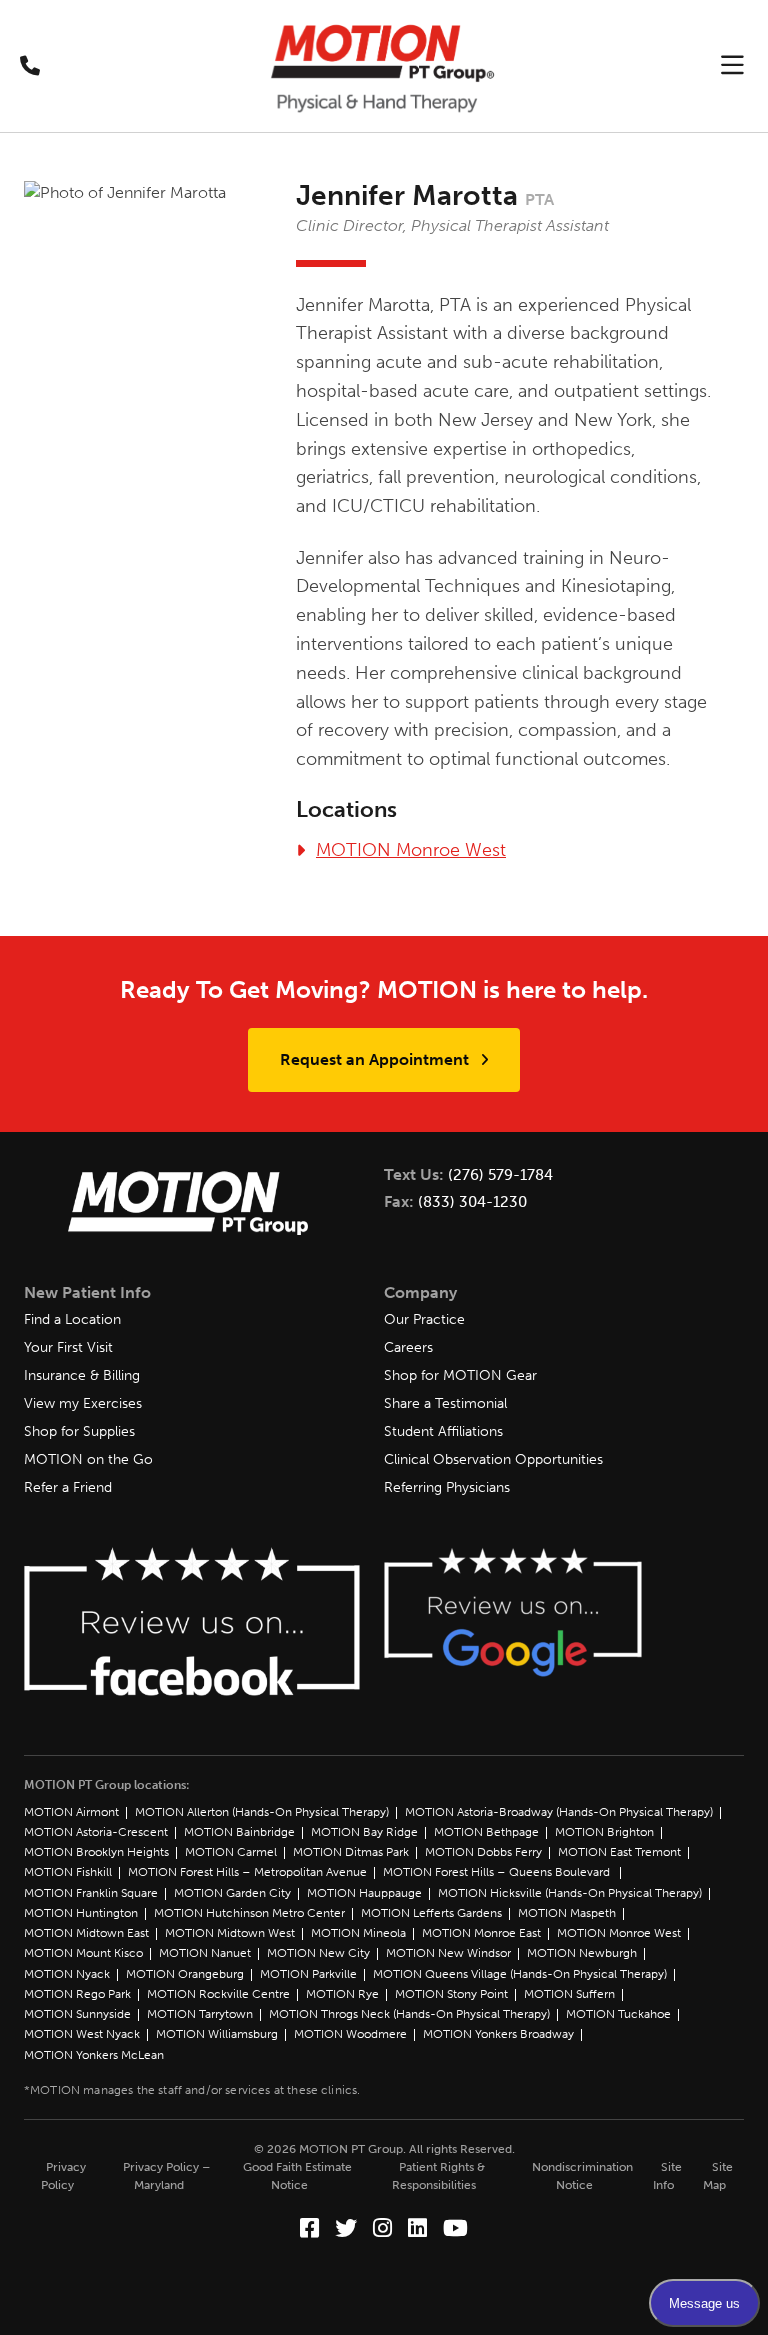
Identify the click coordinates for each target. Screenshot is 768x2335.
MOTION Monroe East (481, 1933)
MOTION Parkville (308, 1974)
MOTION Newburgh (582, 1953)
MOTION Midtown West (230, 1933)
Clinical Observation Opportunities (493, 1459)
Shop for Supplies (79, 1431)
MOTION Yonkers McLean (94, 2055)
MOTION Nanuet (205, 1953)
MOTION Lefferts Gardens (431, 1913)
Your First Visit (68, 1347)
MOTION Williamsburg (217, 2034)
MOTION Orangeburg (185, 1974)
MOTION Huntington (81, 1913)
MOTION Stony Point (451, 1994)
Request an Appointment (376, 1059)
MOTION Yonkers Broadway (498, 2034)
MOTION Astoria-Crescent (96, 1832)
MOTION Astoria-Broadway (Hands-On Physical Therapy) (559, 1812)
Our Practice (424, 1319)
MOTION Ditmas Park (351, 1852)
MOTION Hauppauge (364, 1893)
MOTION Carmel (231, 1852)
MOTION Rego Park (77, 1994)
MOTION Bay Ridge (364, 1832)
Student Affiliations (443, 1431)
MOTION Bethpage (486, 1832)
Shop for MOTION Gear (460, 1375)
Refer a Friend (68, 1487)
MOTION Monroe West (411, 850)
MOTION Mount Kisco (83, 1953)
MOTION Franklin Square (91, 1893)
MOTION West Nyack (82, 2034)
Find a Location (72, 1319)
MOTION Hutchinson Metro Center (249, 1913)
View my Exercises (83, 1403)
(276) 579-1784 (500, 1175)
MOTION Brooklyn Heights (96, 1852)
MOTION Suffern (569, 1994)
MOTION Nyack (67, 1974)
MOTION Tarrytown (200, 2014)
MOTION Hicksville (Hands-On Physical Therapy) (570, 1893)
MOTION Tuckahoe (618, 2014)
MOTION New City (318, 1953)
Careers (408, 1347)
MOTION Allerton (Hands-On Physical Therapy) (262, 1812)
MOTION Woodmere (350, 2034)
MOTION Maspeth (567, 1913)
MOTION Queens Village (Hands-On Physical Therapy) (520, 1974)
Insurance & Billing (82, 1375)
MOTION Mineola (358, 1933)
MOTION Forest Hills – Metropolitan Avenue (247, 1872)
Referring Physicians (447, 1487)
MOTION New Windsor (448, 1953)
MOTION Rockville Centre (218, 1994)
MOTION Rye (342, 1994)
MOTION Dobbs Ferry (483, 1852)
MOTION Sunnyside (77, 2014)
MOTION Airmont (71, 1812)
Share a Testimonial (445, 1403)
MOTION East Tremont (619, 1852)
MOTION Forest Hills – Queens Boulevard (498, 1872)
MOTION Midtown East (86, 1933)
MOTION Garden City (232, 1893)
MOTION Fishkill (68, 1872)
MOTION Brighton (604, 1832)
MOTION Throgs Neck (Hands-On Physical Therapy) (409, 2014)
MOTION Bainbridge (239, 1832)
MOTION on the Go (88, 1459)
